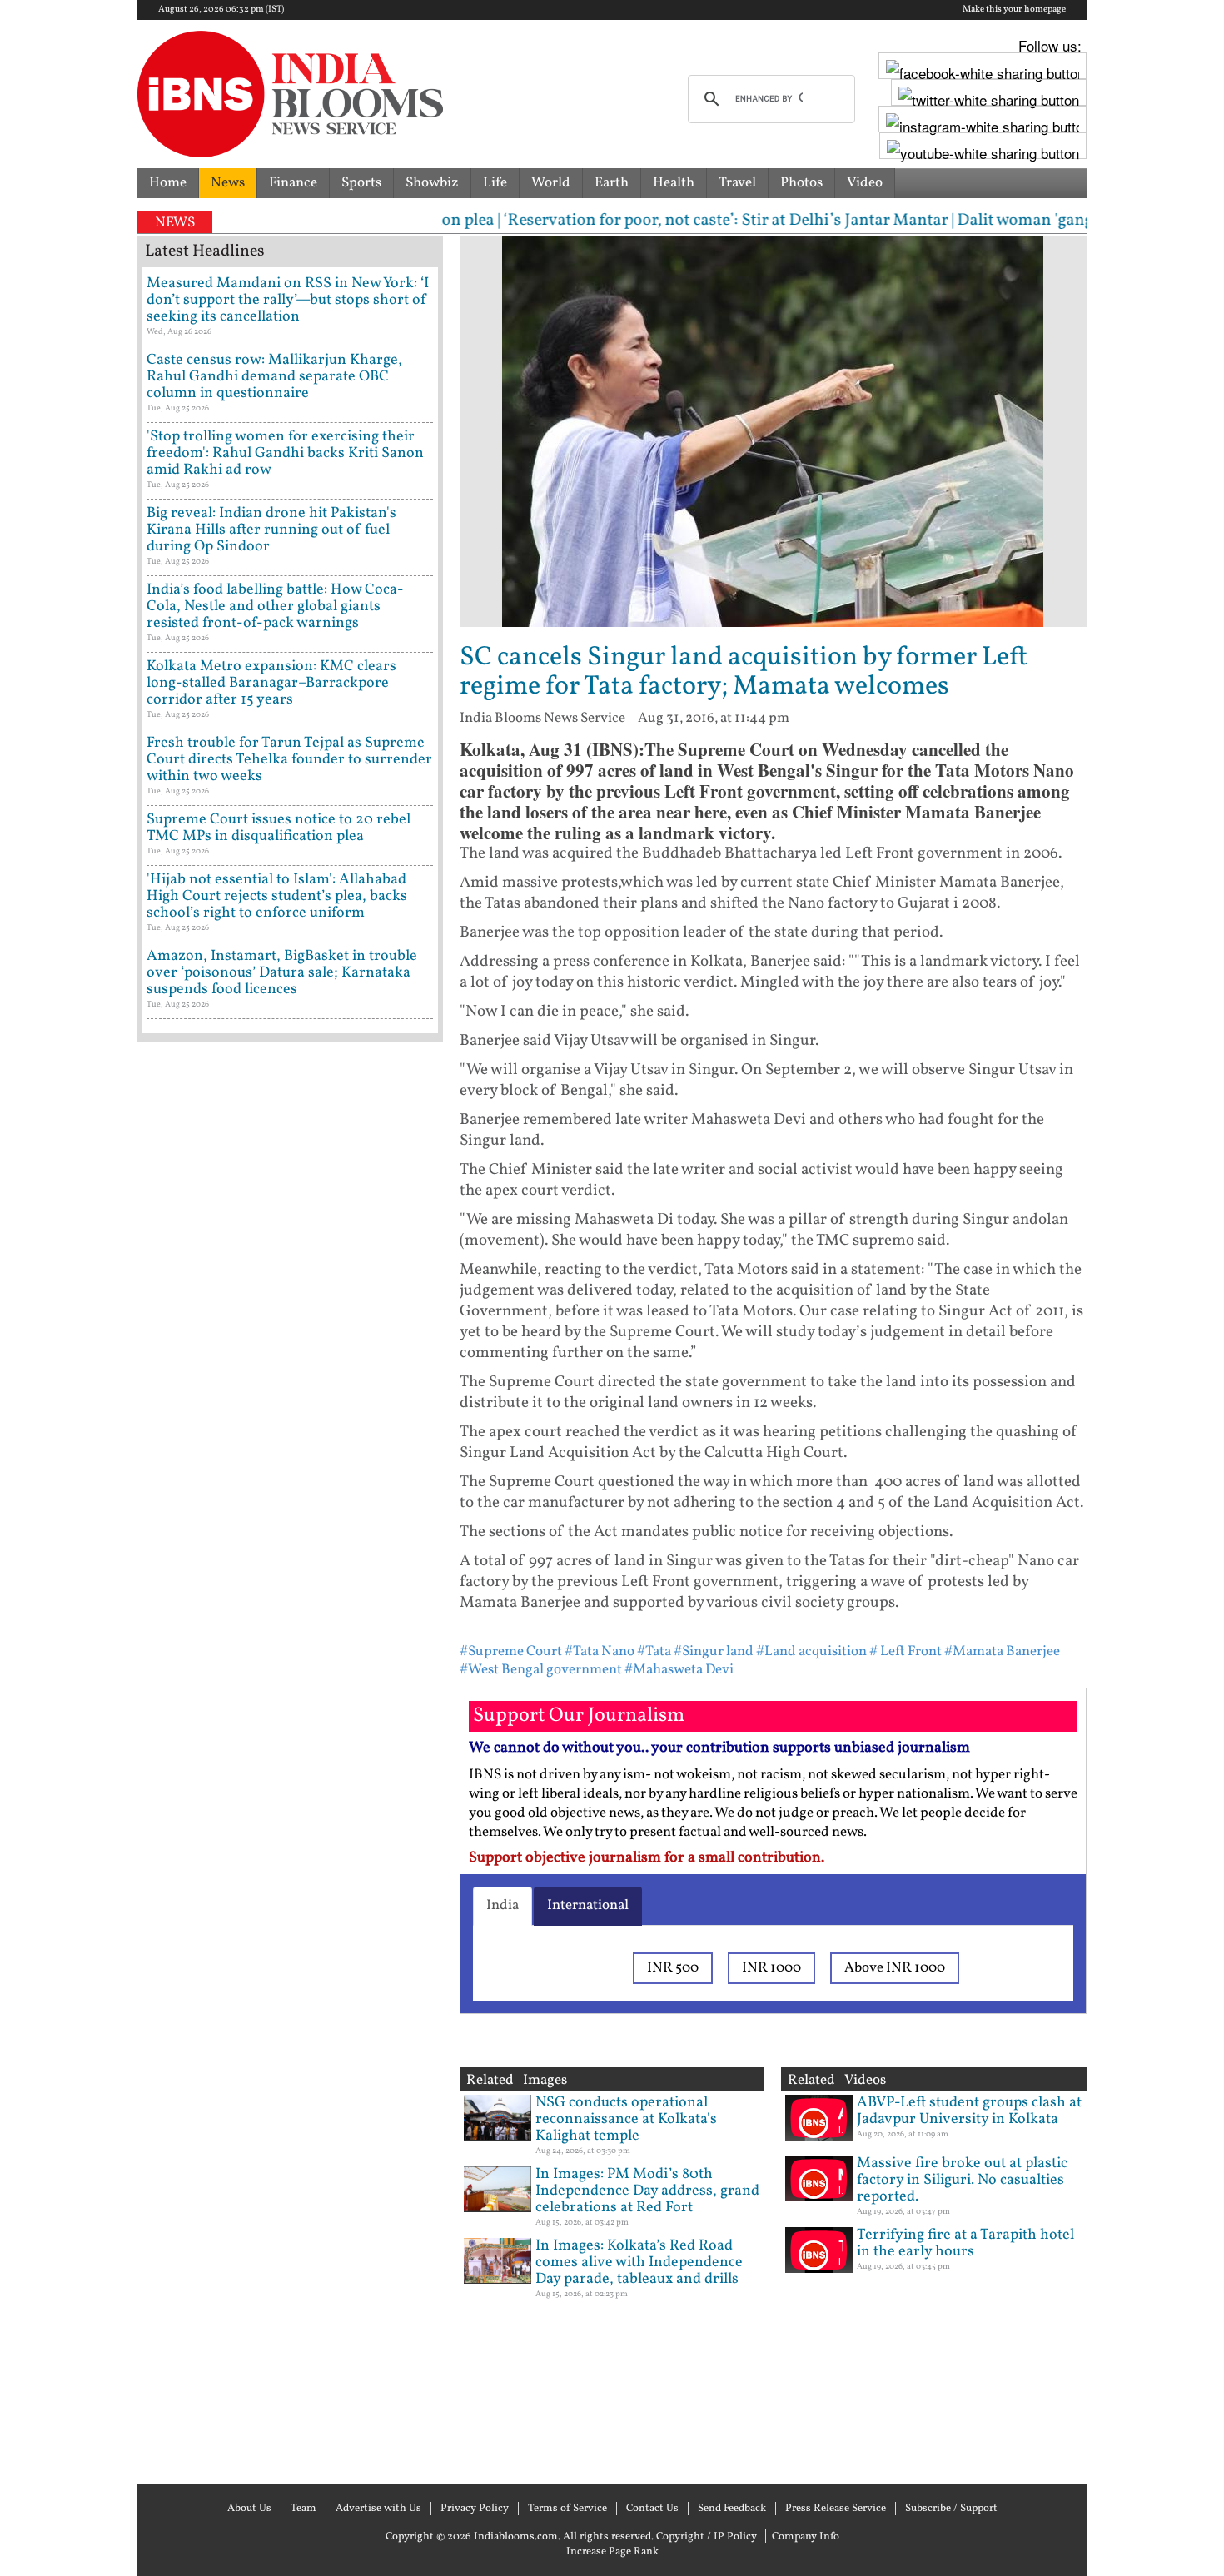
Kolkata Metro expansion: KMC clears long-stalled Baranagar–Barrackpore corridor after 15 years (271, 683)
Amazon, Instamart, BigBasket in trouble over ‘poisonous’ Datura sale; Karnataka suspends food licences (282, 973)
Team (304, 2509)
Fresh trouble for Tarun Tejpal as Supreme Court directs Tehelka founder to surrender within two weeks (289, 760)
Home (168, 183)
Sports (361, 183)
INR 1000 (771, 1968)
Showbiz (432, 183)
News (228, 183)
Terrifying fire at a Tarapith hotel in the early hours (965, 2243)
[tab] (503, 1906)
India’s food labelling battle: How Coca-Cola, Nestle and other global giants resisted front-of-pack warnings (275, 607)
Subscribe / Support (951, 2509)
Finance (293, 183)
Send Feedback (732, 2509)
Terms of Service (567, 2509)
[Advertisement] (290, 1761)
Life (495, 183)
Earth (612, 183)
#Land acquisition (811, 1651)
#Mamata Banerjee (1002, 1651)
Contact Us (652, 2509)
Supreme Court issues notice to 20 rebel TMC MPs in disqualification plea (279, 828)
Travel (737, 183)
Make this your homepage (1014, 10)
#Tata (654, 1651)
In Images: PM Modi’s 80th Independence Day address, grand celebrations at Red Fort (647, 2191)
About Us (249, 2509)
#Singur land (714, 1651)
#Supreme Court (511, 1651)
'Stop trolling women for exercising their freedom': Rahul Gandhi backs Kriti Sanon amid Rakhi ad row (285, 453)
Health (674, 183)
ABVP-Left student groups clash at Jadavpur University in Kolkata (969, 2111)
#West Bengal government (541, 1670)
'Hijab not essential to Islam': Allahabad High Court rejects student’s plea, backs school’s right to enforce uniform (277, 896)
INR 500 (673, 1968)
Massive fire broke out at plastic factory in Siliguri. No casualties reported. (962, 2180)
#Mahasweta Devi (679, 1670)
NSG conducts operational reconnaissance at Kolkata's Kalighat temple (626, 2119)
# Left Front (906, 1651)
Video (865, 183)
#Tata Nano (600, 1651)
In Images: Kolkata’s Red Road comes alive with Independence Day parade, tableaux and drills (639, 2263)
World (551, 183)
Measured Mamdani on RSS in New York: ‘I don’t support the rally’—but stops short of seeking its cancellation (288, 300)
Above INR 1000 (895, 1968)
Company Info (806, 2537)
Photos (801, 183)
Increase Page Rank (612, 2552)
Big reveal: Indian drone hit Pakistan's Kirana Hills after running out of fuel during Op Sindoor (271, 530)
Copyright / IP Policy (707, 2537)
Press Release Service (836, 2509)
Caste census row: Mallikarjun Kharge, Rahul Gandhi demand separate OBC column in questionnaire (274, 377)
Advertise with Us (378, 2509)
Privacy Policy (475, 2509)
